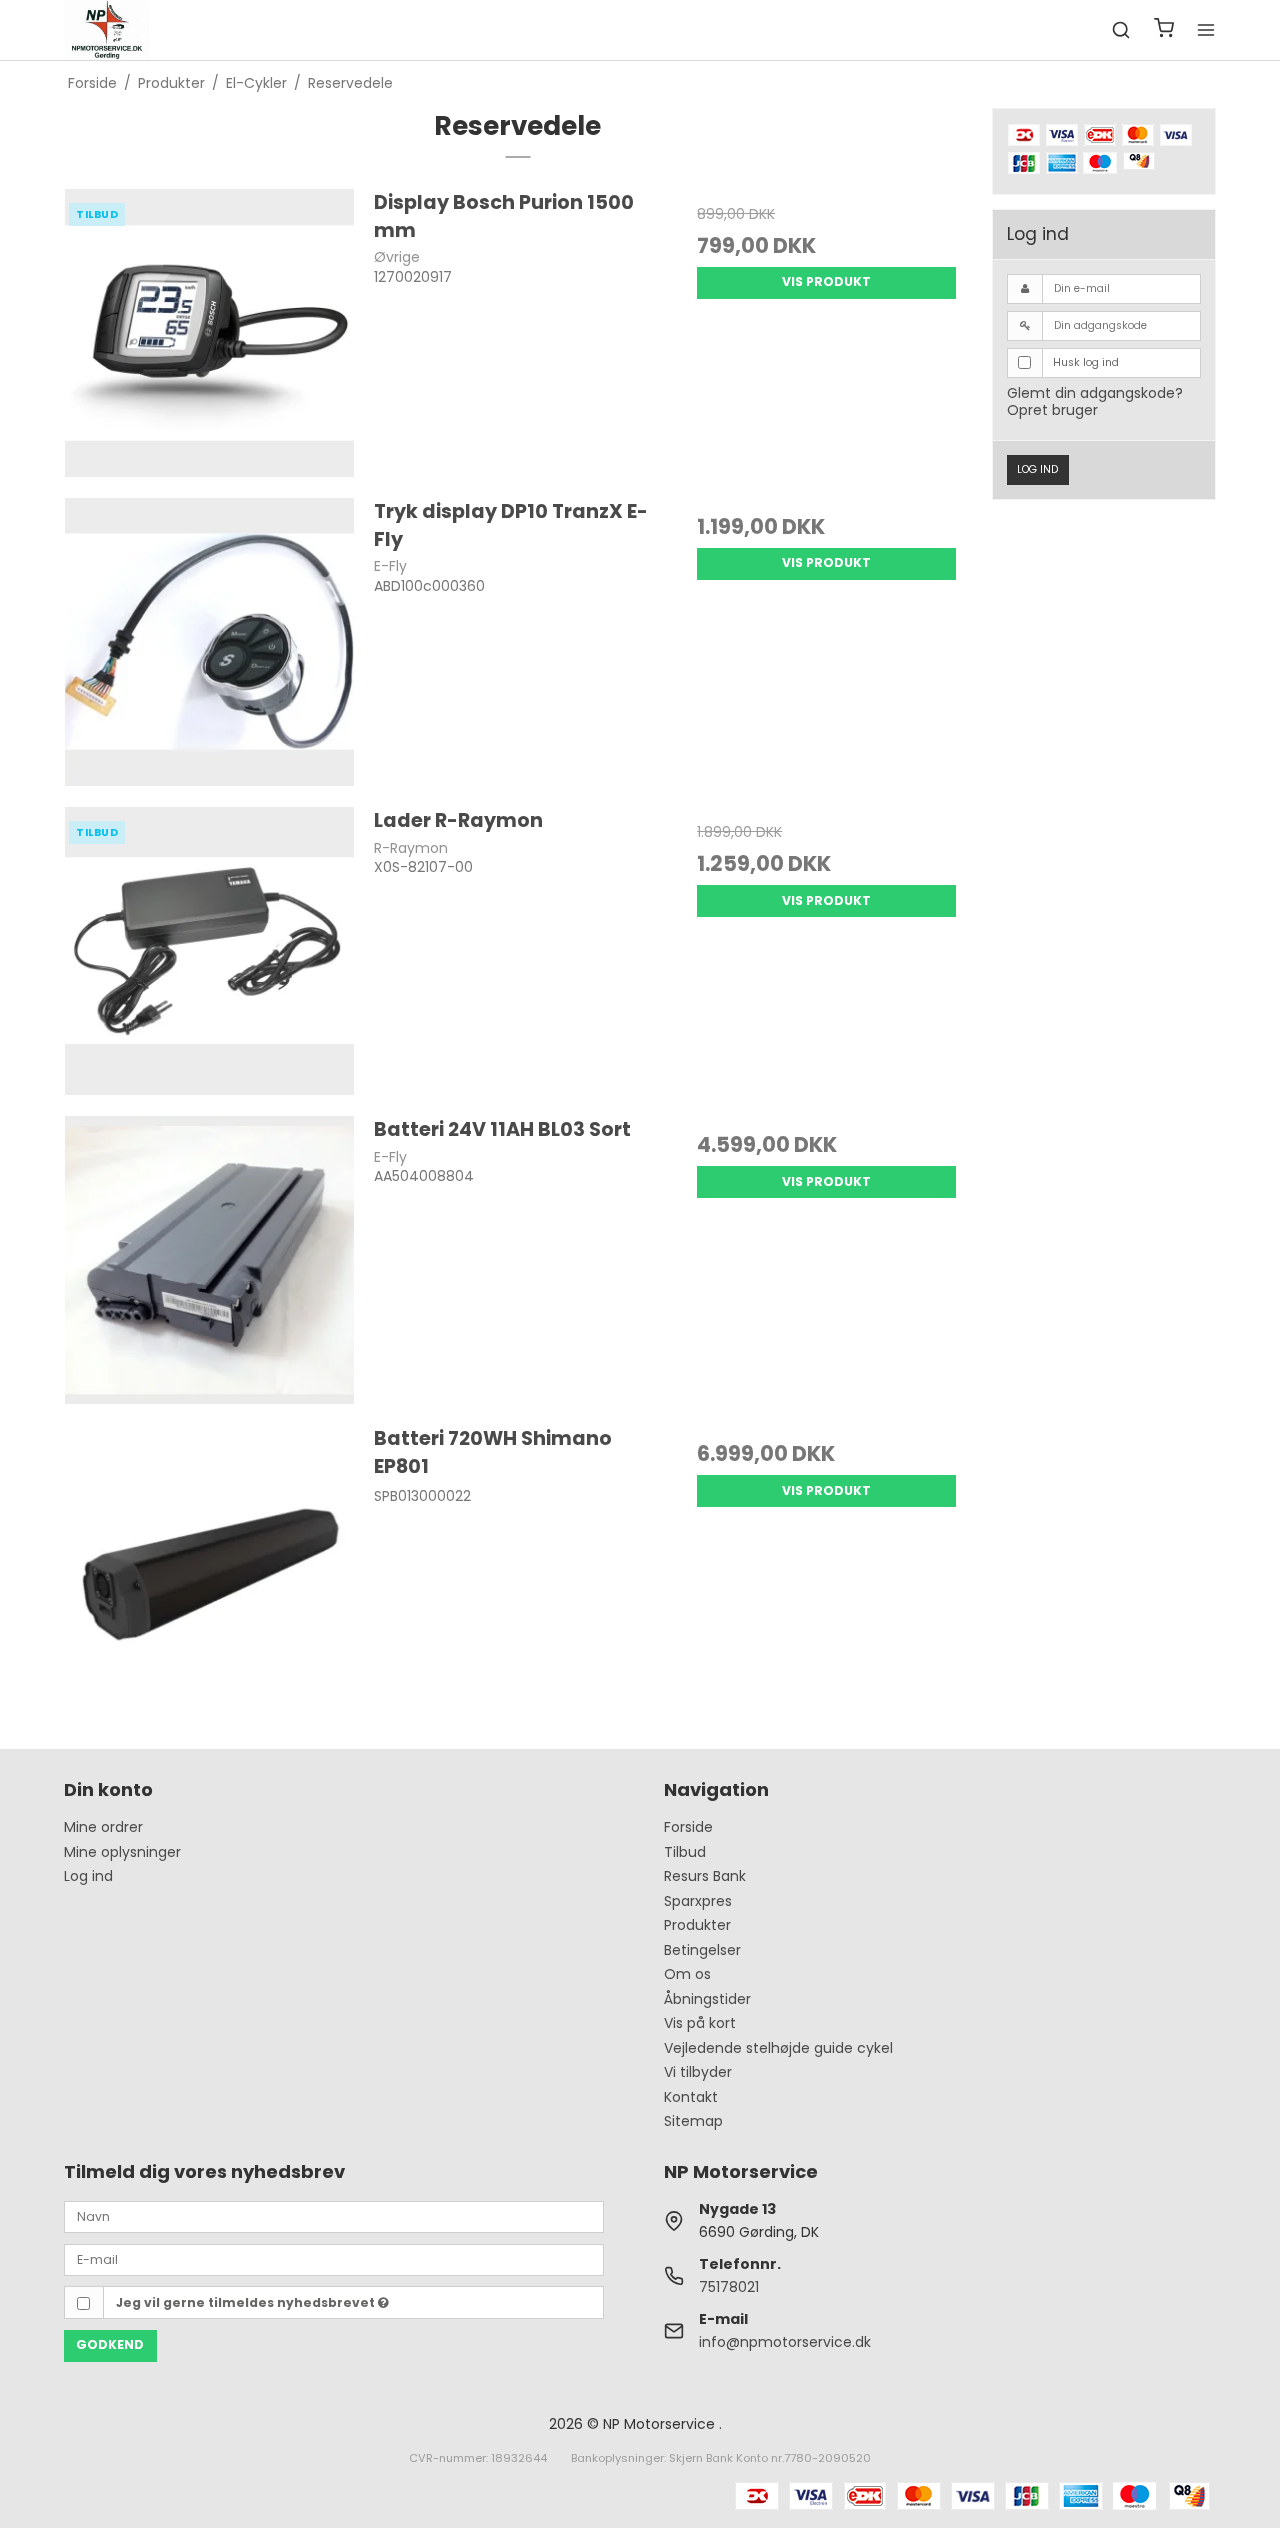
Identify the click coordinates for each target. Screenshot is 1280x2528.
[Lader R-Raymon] (209, 951)
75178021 (729, 2287)
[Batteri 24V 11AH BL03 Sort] (209, 1260)
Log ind (1037, 469)
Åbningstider (707, 1999)
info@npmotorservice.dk (785, 2342)
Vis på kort (700, 2023)
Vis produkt (826, 281)
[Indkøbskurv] (1164, 30)
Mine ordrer (103, 1827)
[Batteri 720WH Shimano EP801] (209, 1569)
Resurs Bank (705, 1876)
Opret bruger (1052, 410)
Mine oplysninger (122, 1852)
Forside (688, 1827)
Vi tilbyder (698, 2072)
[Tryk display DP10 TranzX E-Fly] (209, 642)
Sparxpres (698, 1901)
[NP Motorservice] (106, 30)
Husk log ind (1086, 362)
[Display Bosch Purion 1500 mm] (209, 333)
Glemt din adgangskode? (1095, 393)
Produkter (697, 1925)
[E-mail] (334, 2259)
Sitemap (693, 2121)
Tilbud (685, 1852)
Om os (687, 1974)
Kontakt (691, 2097)
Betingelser (702, 1950)
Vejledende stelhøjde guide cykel (778, 2048)
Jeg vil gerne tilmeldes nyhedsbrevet (247, 2302)
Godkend (110, 2344)
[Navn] (334, 2216)
